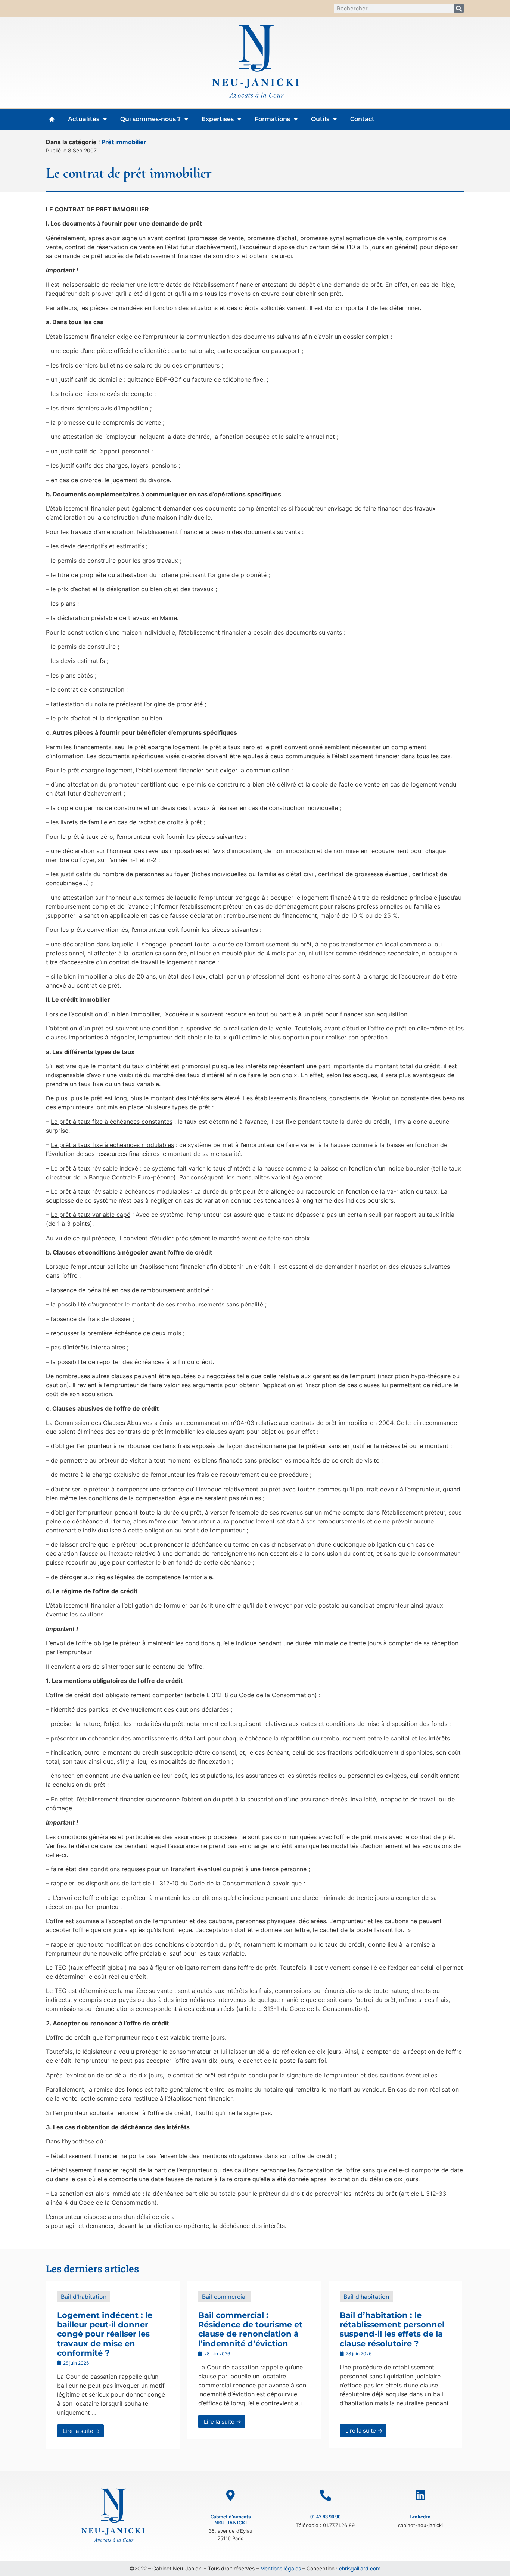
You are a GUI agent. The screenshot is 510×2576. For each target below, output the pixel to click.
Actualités (84, 119)
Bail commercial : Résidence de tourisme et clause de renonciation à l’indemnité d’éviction (250, 2329)
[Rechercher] (459, 8)
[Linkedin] (420, 2495)
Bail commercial (224, 2297)
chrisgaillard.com (360, 2568)
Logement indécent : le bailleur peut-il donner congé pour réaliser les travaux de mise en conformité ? (105, 2334)
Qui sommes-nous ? (150, 119)
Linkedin (420, 2517)
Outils (320, 119)
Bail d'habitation (84, 2297)
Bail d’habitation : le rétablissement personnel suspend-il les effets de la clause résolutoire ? (392, 2329)
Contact (362, 119)
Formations (272, 119)
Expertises (218, 119)
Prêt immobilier (124, 142)
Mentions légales (281, 2568)
